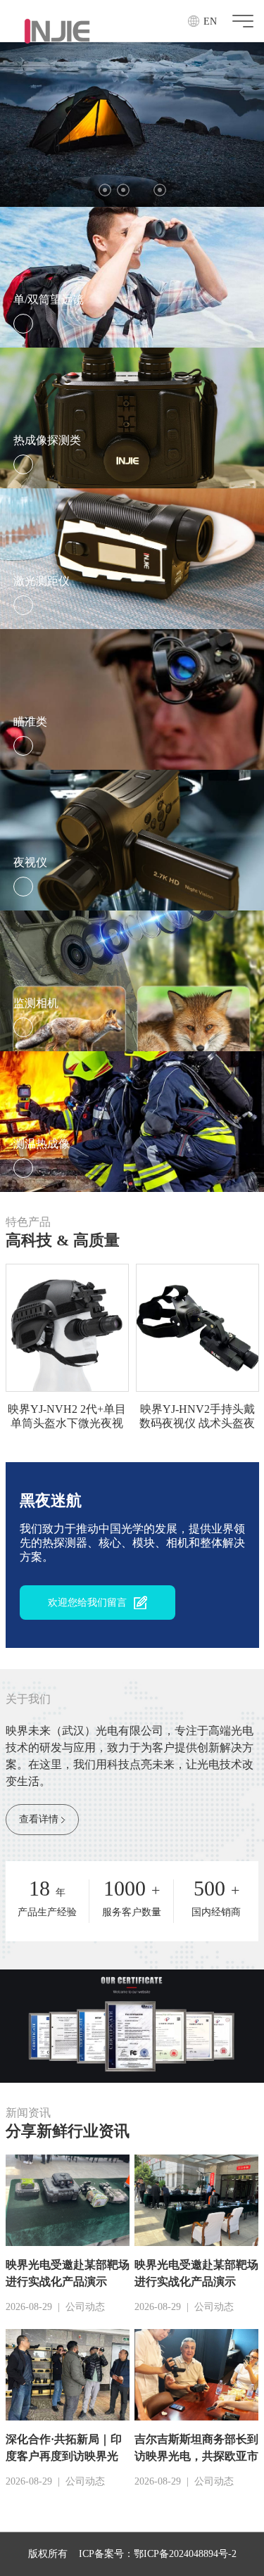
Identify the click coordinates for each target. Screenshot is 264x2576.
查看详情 (39, 1819)
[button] (105, 190)
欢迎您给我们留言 (87, 1603)
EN (210, 21)
